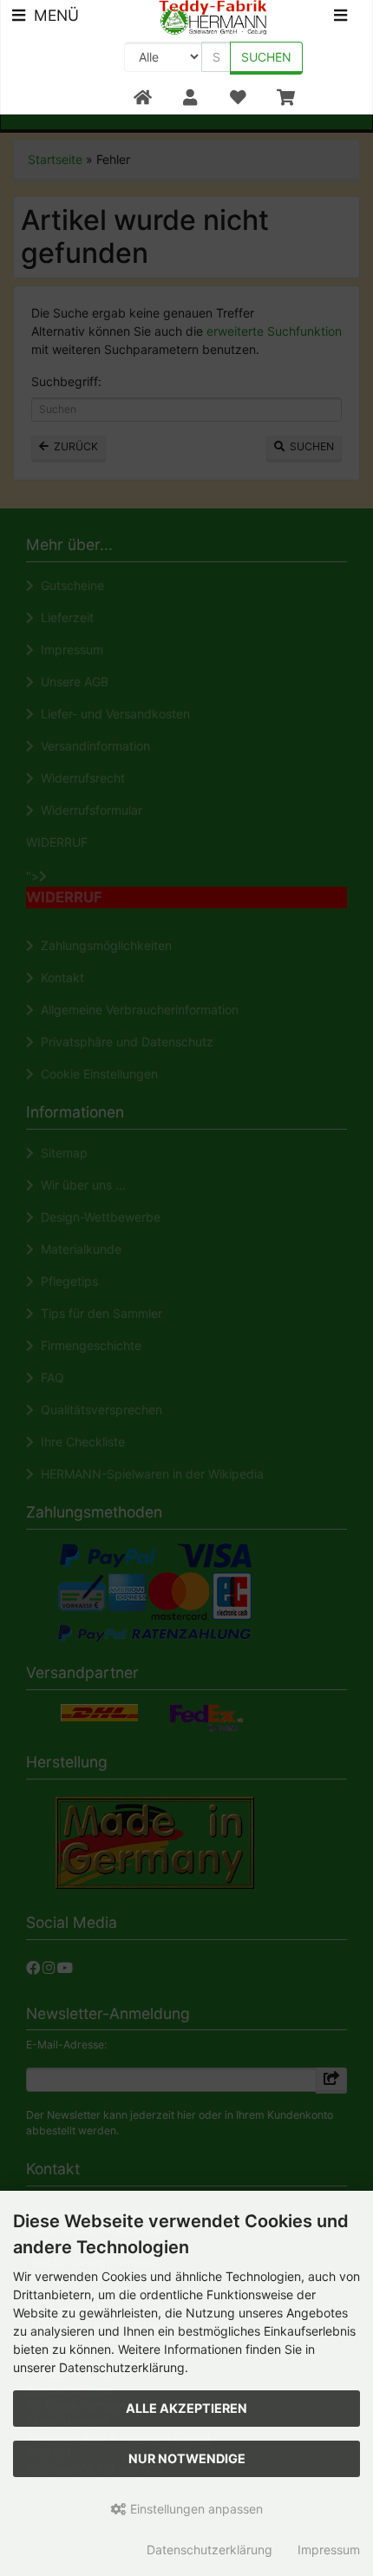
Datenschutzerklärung (209, 2550)
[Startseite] (143, 98)
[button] (190, 98)
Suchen (266, 57)
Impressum (329, 2550)
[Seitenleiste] (340, 18)
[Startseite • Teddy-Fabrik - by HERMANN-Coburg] (213, 16)
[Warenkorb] (286, 98)
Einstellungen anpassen (195, 2509)
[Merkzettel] (237, 98)
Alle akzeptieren (186, 2408)
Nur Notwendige (187, 2458)
